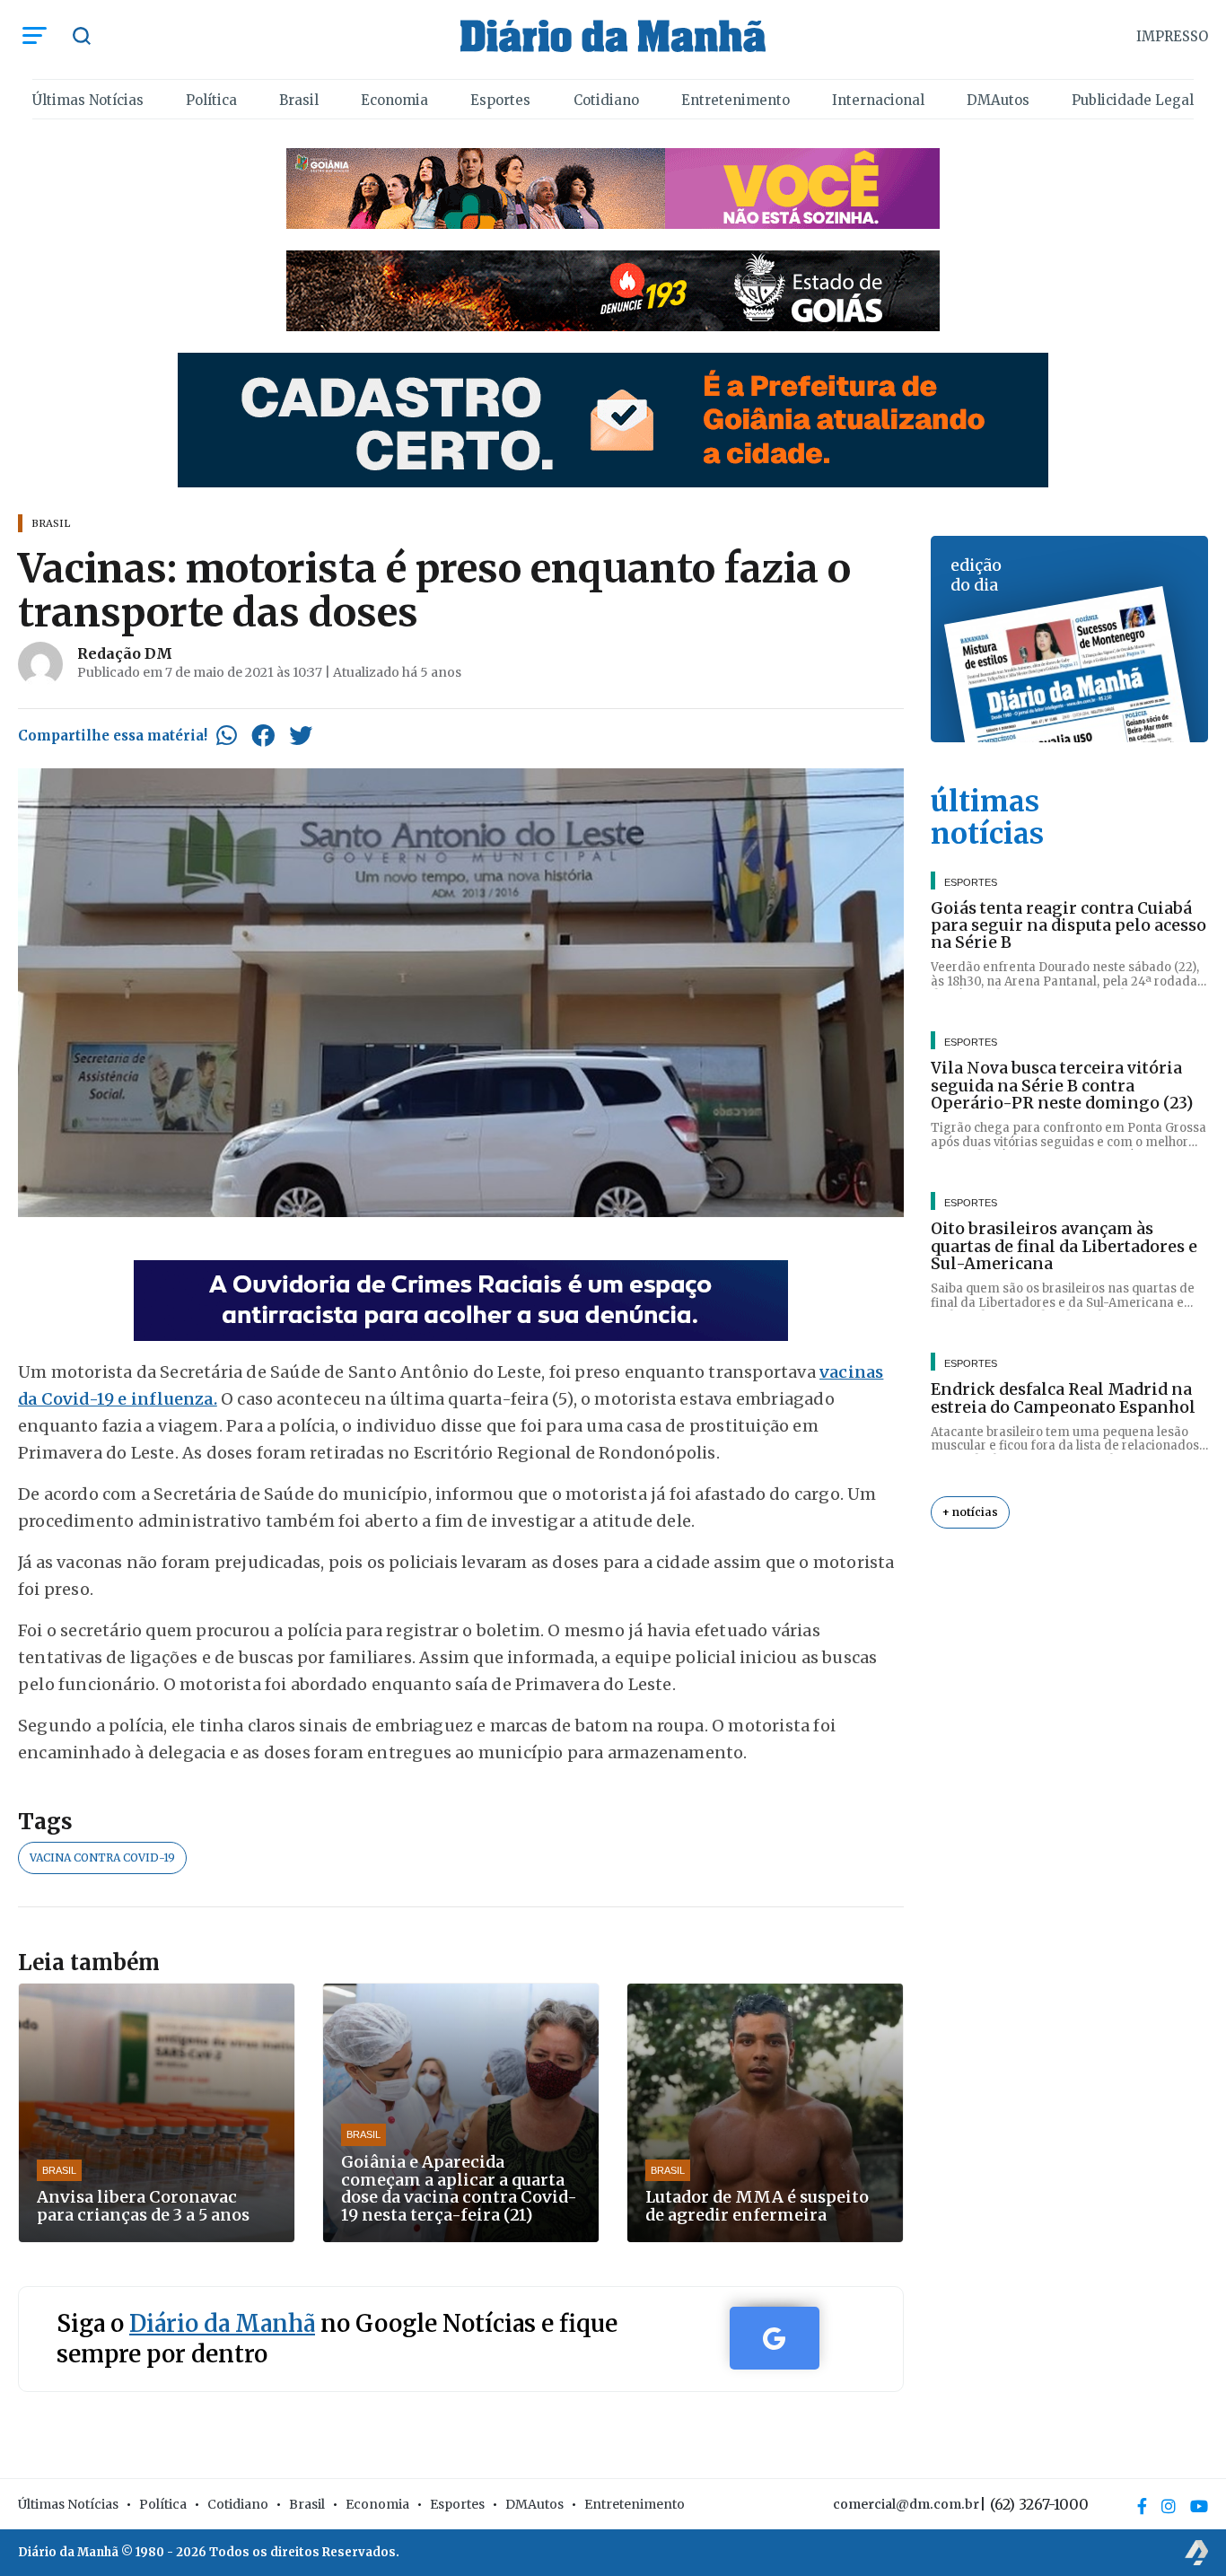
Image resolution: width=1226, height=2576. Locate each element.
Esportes (500, 100)
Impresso (1172, 36)
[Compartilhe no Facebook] (263, 735)
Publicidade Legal (1133, 100)
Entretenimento (736, 100)
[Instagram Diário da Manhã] (1169, 2506)
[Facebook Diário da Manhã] (1142, 2506)
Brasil (299, 100)
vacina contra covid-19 (102, 1858)
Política (211, 100)
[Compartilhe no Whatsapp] (227, 735)
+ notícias (970, 1513)
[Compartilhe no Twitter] (301, 735)
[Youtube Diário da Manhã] (1199, 2506)
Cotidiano (606, 100)
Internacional (878, 100)
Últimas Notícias (88, 100)
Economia (394, 100)
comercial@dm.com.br (906, 2504)
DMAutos (998, 100)
